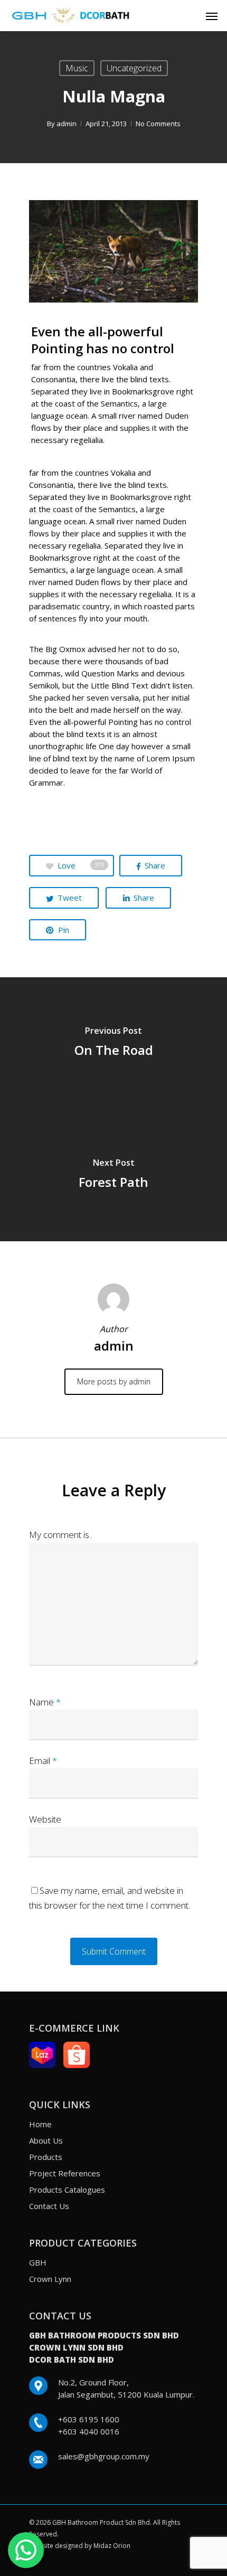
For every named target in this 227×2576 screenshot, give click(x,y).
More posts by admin (114, 1381)
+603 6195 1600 (89, 2419)
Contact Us (49, 2206)
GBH (38, 2262)
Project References (65, 2173)
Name (45, 1702)
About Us (46, 2140)
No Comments (158, 124)
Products (46, 2157)
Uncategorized (134, 68)
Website (45, 1819)
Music (77, 68)
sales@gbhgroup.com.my (104, 2456)
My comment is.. (61, 1535)
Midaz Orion (112, 2546)
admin (67, 124)
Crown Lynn (50, 2279)
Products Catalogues (67, 2190)
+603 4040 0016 (89, 2431)
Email (43, 1761)
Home (40, 2124)
